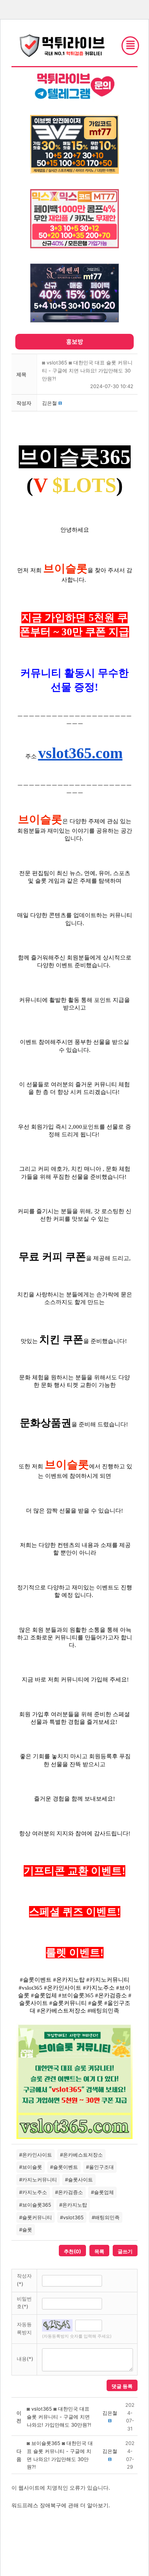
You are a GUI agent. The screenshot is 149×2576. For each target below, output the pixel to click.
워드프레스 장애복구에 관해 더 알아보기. (61, 2505)
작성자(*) (24, 2280)
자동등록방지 (24, 2328)
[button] (49, 403)
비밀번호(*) (24, 2303)
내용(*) (25, 2359)
